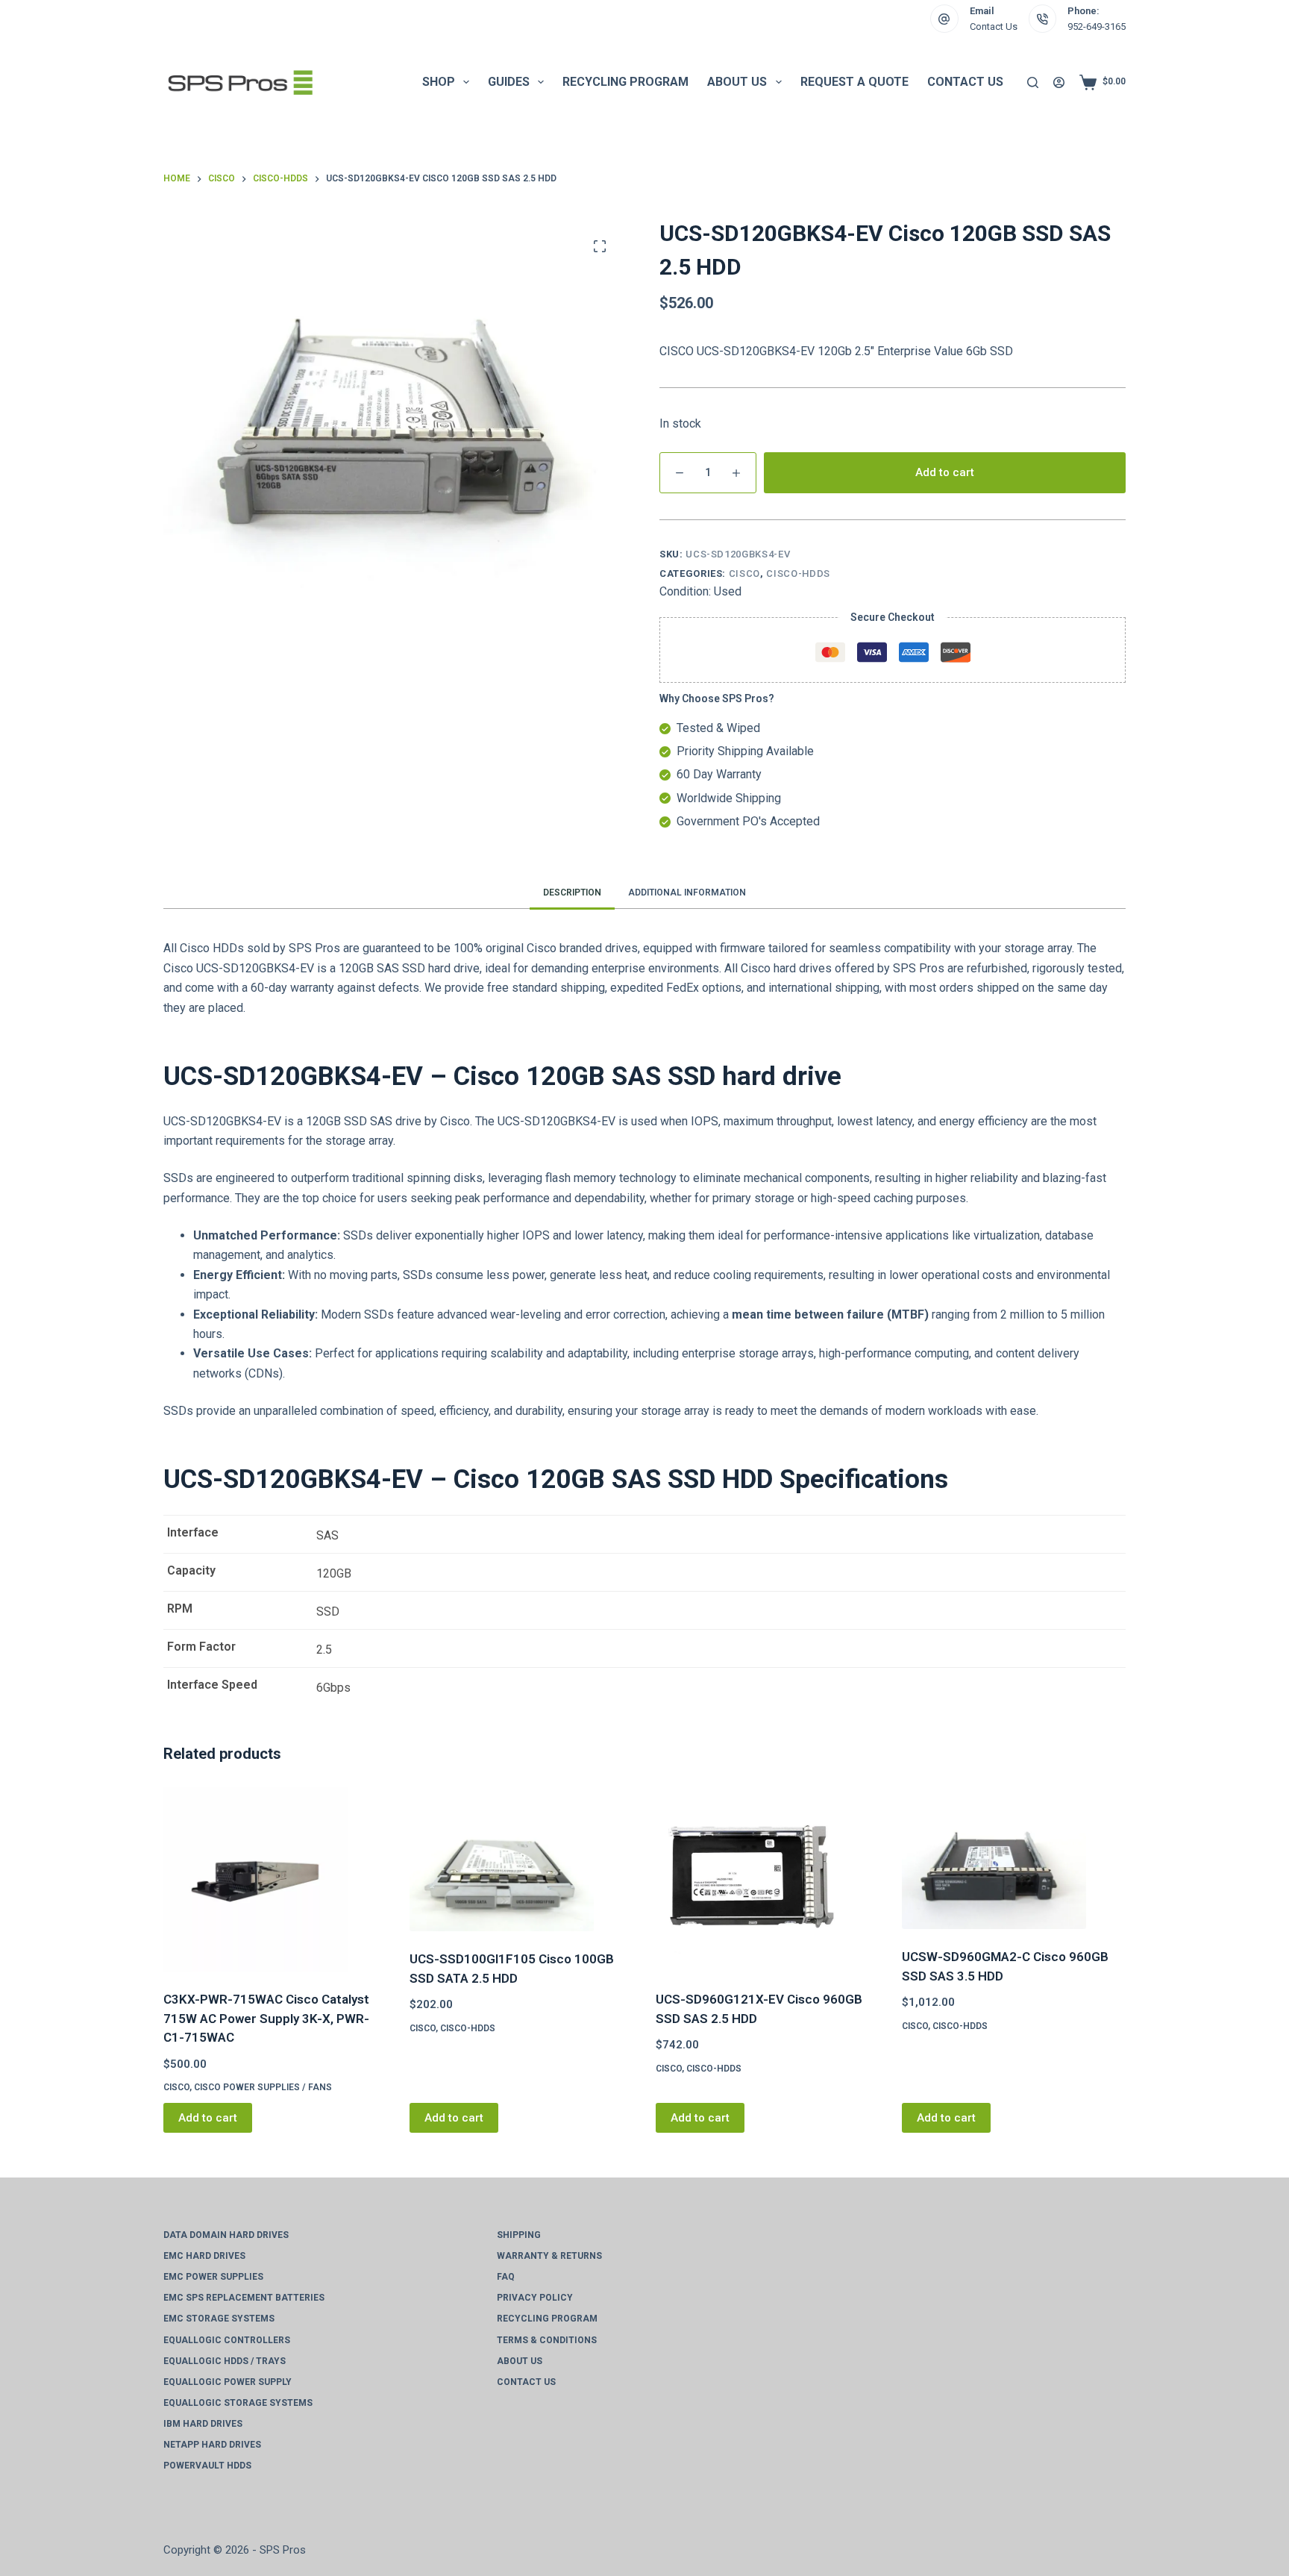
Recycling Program (625, 82)
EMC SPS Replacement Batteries (244, 2298)
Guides (509, 82)
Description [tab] (572, 892)
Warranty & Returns (549, 2256)
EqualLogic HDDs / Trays (225, 2361)
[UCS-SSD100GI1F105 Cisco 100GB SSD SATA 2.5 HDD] (521, 1859)
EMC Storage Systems (219, 2319)
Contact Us (994, 26)
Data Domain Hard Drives (226, 2235)
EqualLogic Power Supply (228, 2382)
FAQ (506, 2277)
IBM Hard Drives (203, 2424)
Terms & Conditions (547, 2340)
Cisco (744, 573)
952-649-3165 (1097, 26)
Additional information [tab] (687, 892)
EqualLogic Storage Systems (238, 2403)
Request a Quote (854, 82)
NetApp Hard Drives (212, 2445)
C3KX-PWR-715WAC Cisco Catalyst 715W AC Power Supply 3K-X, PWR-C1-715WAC (266, 2018)
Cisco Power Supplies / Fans (263, 2087)
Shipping (519, 2235)
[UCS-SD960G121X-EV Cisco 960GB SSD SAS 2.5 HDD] (768, 1879)
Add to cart (945, 472)
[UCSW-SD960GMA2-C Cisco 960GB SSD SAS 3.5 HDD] (1014, 1858)
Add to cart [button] (208, 2118)
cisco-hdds (798, 573)
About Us (737, 82)
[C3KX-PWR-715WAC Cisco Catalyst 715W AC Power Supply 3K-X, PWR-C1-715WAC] (275, 1879)
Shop (439, 82)
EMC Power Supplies (213, 2277)
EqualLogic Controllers (227, 2340)
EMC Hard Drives (204, 2256)
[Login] (1059, 82)
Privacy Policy (535, 2298)
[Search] (1033, 82)
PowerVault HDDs (207, 2466)
